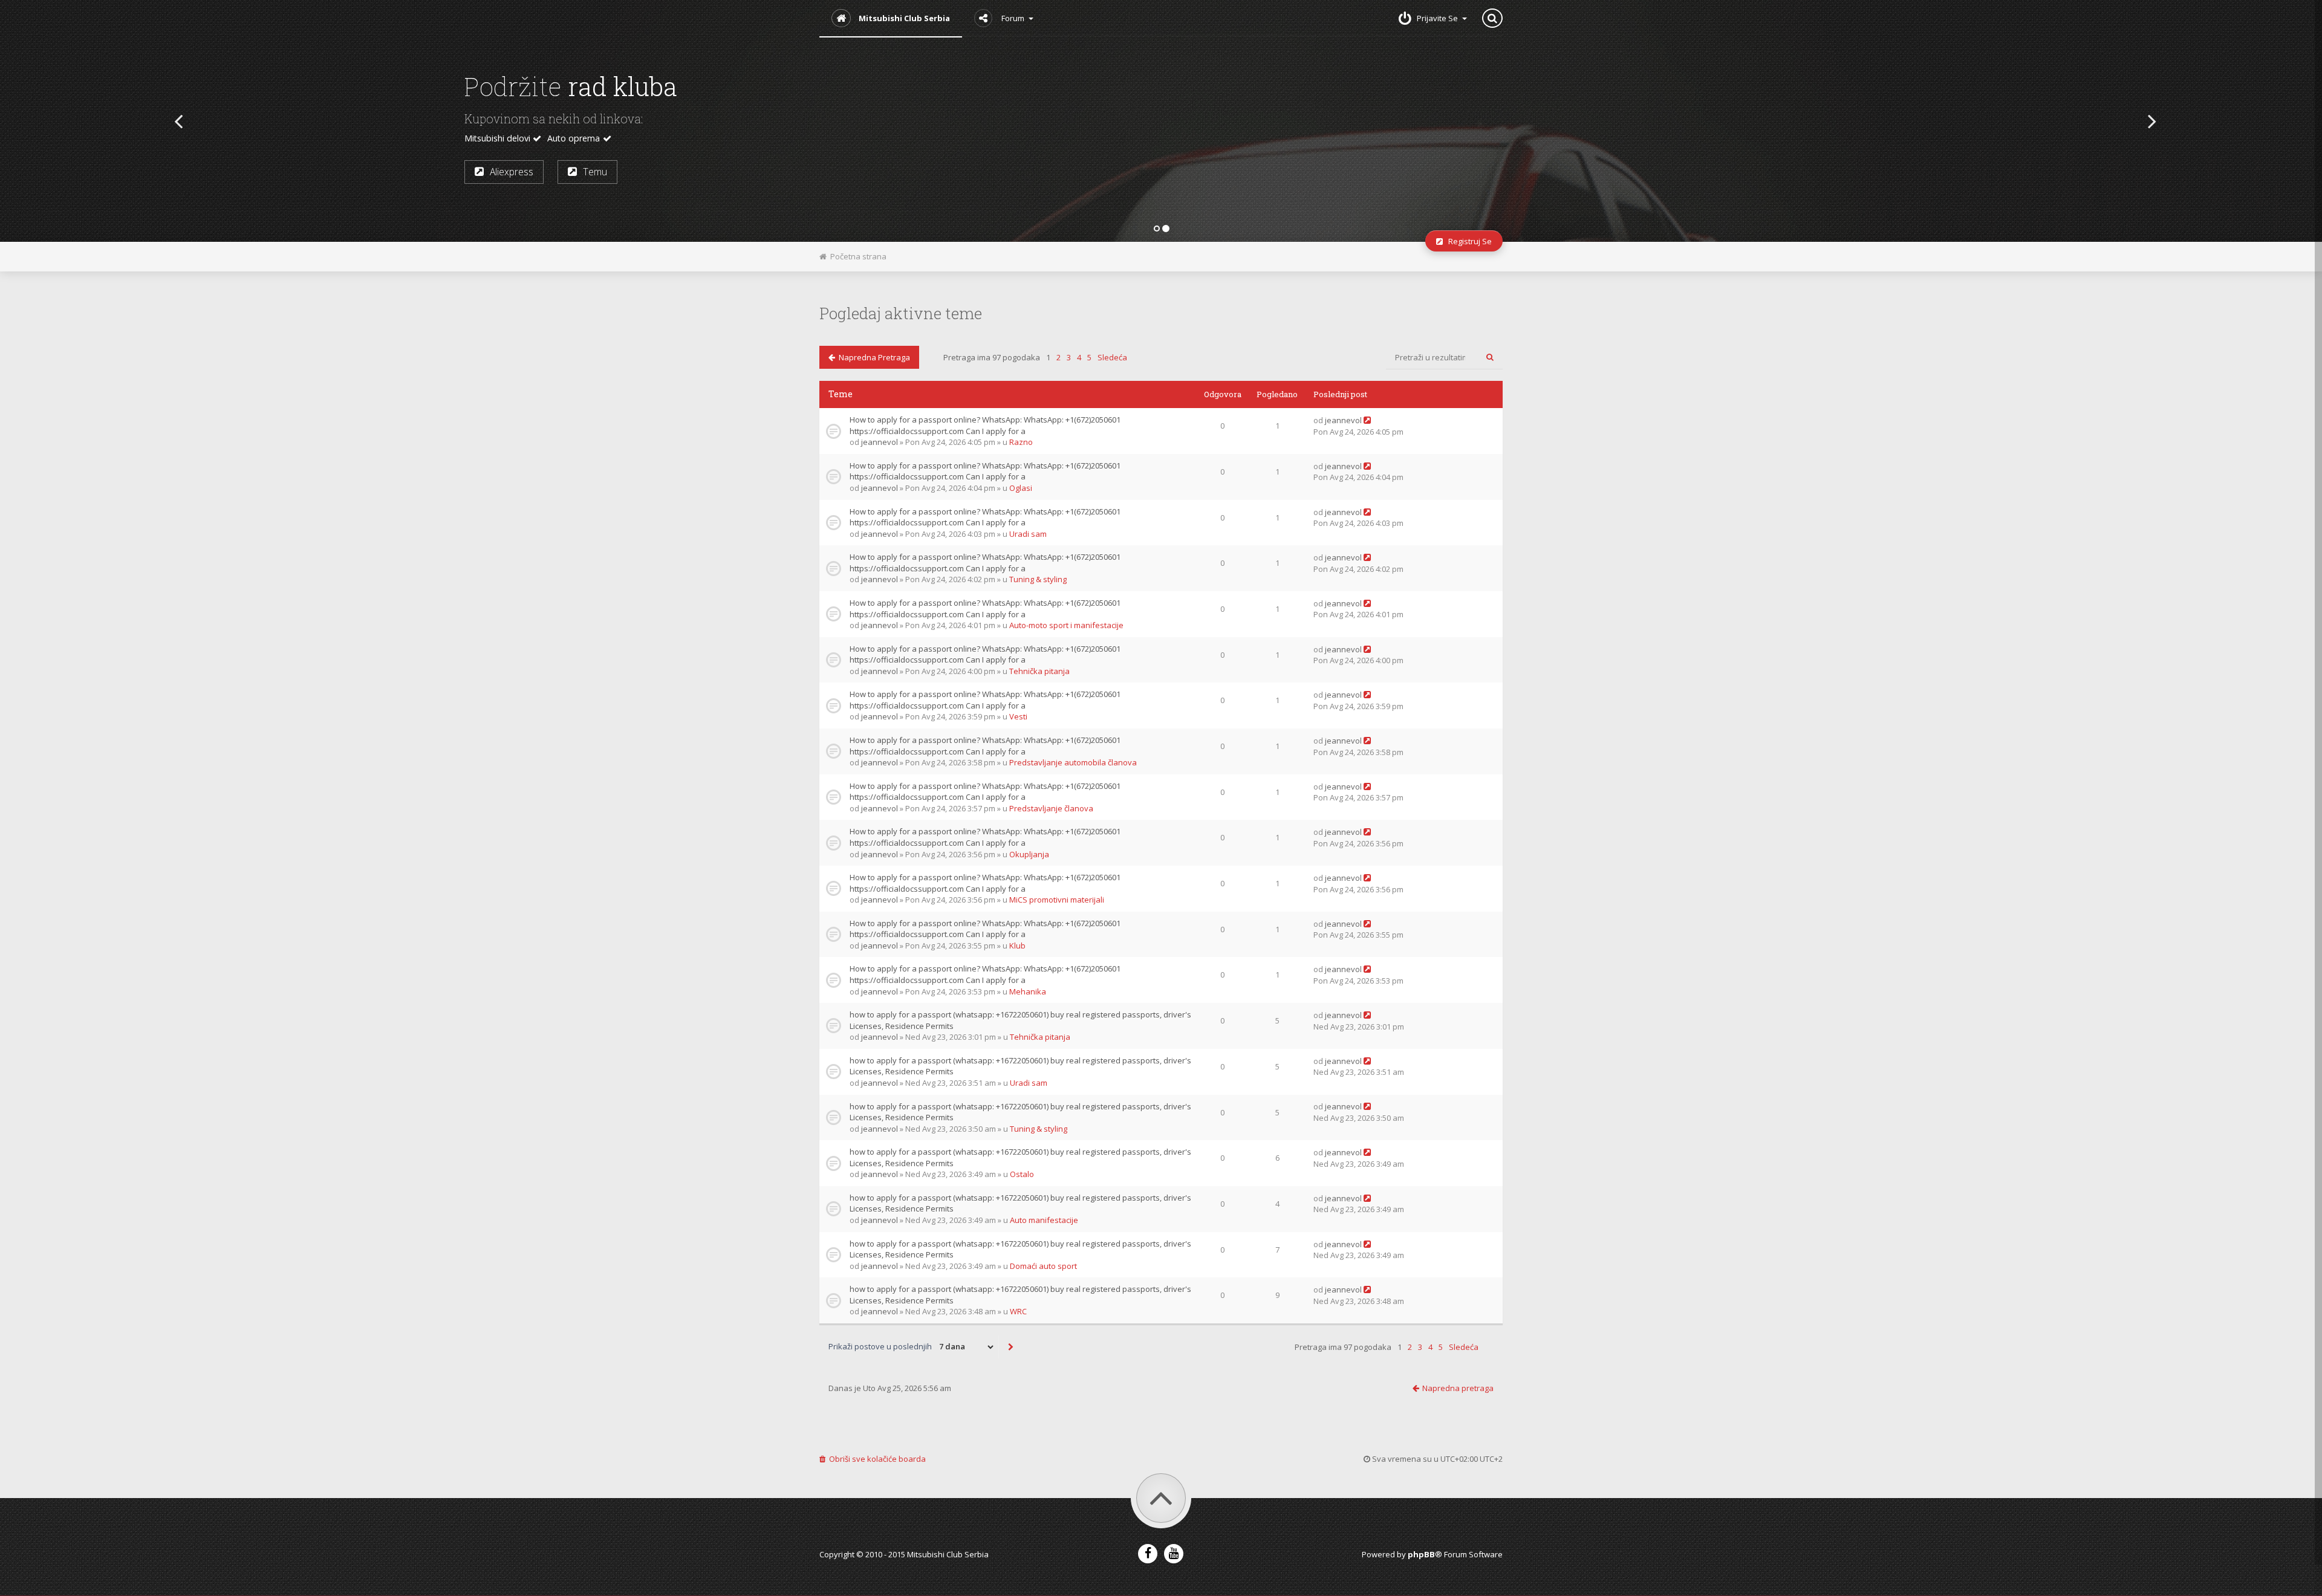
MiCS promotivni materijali (1057, 900)
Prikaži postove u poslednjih (881, 1346)
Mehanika (1028, 991)
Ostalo (1022, 1174)
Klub (1017, 946)
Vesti (1018, 716)
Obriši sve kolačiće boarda (876, 1459)
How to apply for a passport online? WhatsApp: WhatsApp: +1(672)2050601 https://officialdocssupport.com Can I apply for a (985, 425)
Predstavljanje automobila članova (1073, 762)
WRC (1018, 1311)
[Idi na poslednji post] (1367, 420)
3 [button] (1069, 357)
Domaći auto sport (1043, 1266)
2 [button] (1059, 357)
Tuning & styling (1038, 579)
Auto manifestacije (1044, 1220)
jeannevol (880, 442)
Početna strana (857, 256)
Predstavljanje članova (1051, 808)
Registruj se (1467, 241)
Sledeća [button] (1112, 357)
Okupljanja (1029, 854)
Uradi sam (1028, 534)
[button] (174, 121)
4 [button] (1079, 357)
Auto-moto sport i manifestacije (1066, 625)
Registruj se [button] (543, 175)
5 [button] (1089, 357)
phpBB (1421, 1554)
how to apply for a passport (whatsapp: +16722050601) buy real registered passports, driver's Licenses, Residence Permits (1020, 1020)
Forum (1013, 18)
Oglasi (1021, 488)
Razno (1021, 442)
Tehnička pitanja (1039, 671)
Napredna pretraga (873, 357)
